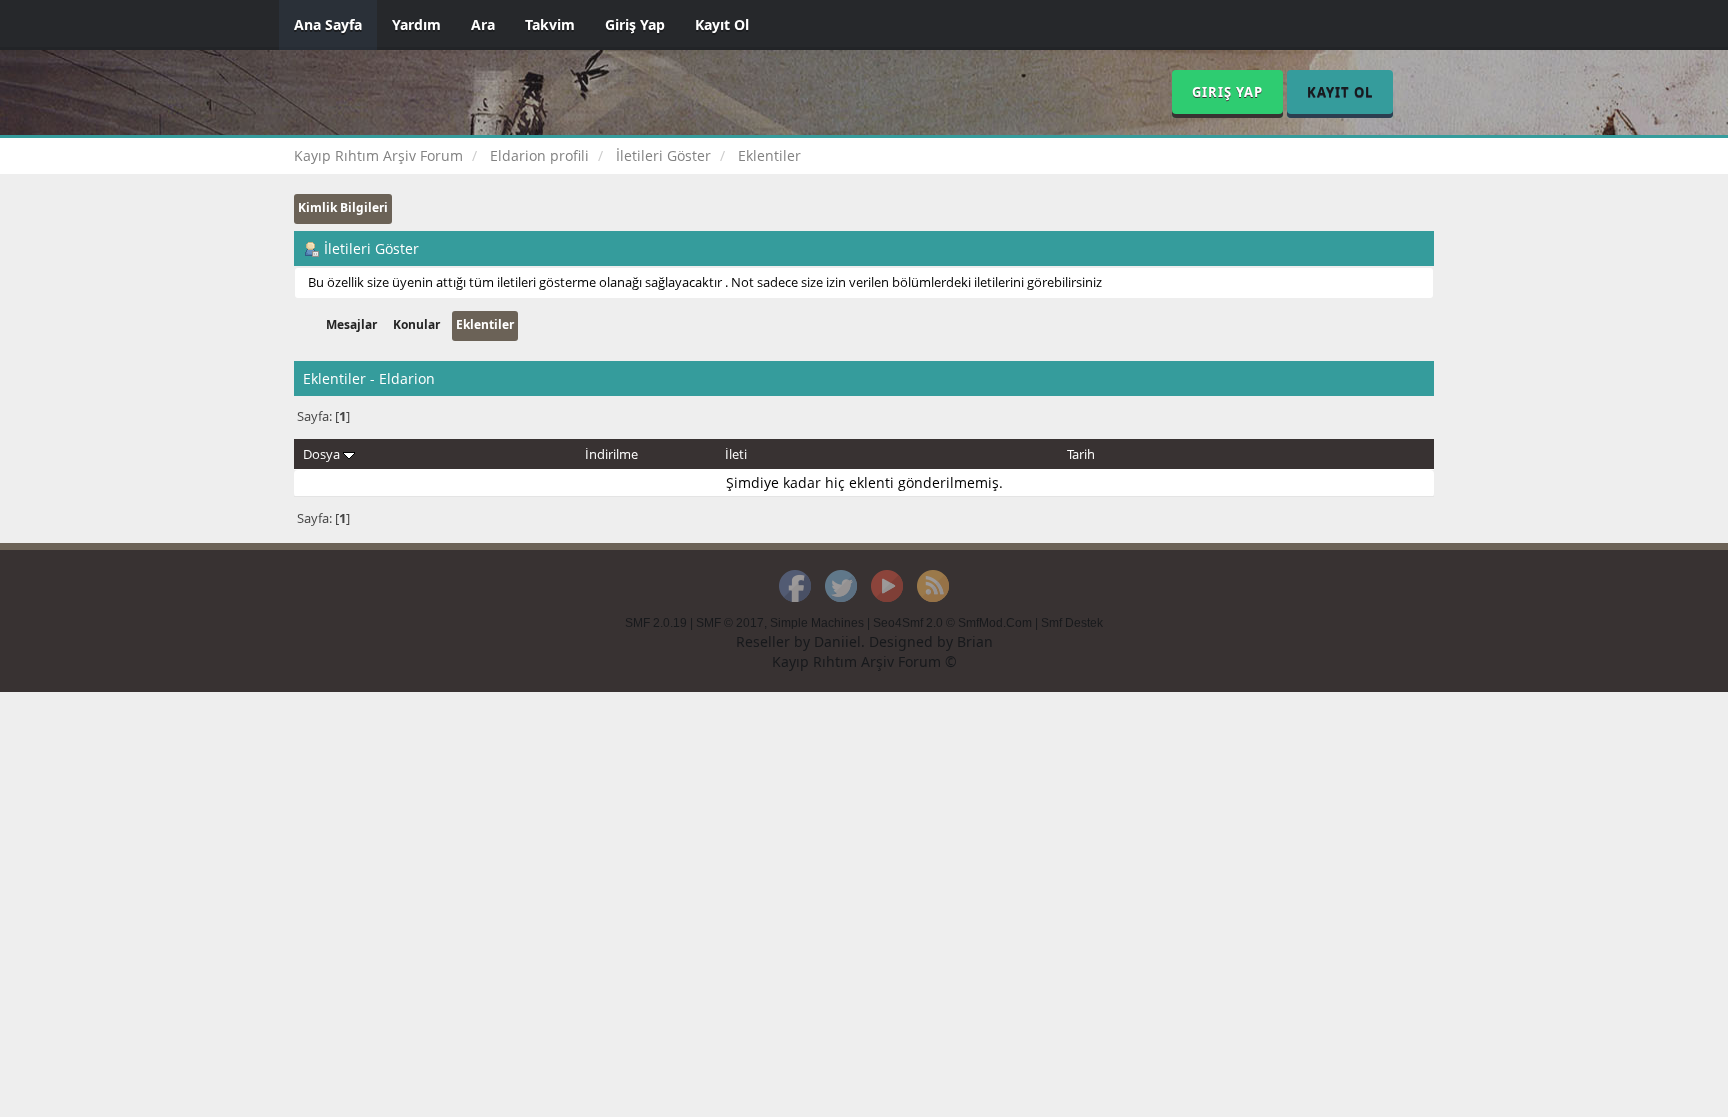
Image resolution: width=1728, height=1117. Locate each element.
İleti (736, 454)
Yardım (416, 24)
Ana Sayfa (328, 24)
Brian (975, 641)
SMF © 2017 (730, 623)
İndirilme (611, 454)
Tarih (1081, 454)
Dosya (323, 454)
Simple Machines (817, 623)
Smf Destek (1072, 623)
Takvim (550, 24)
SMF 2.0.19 (656, 623)
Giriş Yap (635, 24)
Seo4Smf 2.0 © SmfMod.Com (952, 623)
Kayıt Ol (722, 24)
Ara (483, 24)
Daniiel (837, 641)
